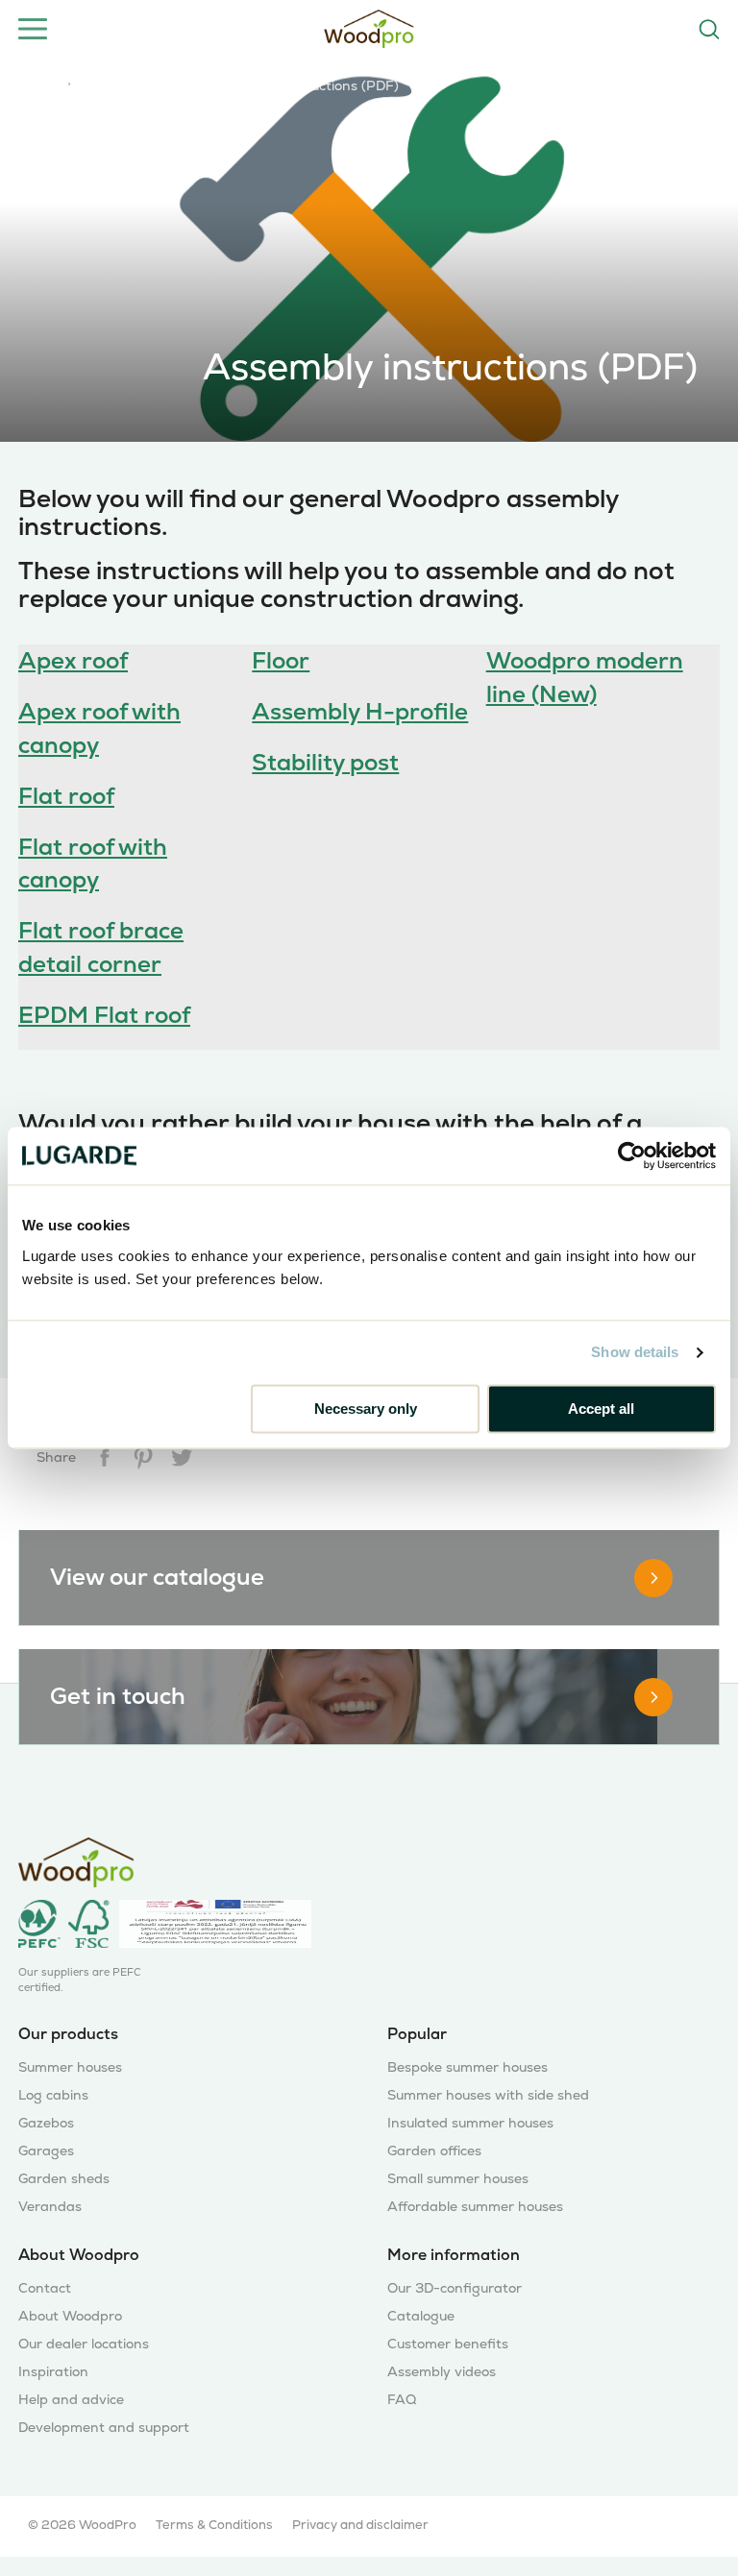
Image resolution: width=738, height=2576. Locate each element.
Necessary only (366, 1410)
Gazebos (46, 2123)
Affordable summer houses (475, 2207)
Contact (45, 2288)
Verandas (50, 2207)
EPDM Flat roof (104, 1015)
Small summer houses (458, 2179)
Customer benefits (448, 2344)
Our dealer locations (84, 2344)
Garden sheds (64, 2179)
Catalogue (421, 2316)
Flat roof (66, 796)
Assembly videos (442, 2372)
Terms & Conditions (214, 2525)
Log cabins (53, 2095)
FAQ (402, 2400)
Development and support (104, 2428)
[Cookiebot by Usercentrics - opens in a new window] (632, 1155)
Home (37, 85)
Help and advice (135, 85)
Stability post (325, 762)
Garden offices (434, 2151)
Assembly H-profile (360, 711)
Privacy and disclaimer (360, 2525)
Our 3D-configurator (455, 2288)
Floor (281, 660)
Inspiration (53, 2372)
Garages (46, 2151)
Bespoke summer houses (467, 2067)
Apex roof (73, 660)
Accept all (601, 1410)
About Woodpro (70, 2316)
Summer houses (70, 2067)
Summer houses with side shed (488, 2095)
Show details (635, 1352)
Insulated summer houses (470, 2123)
